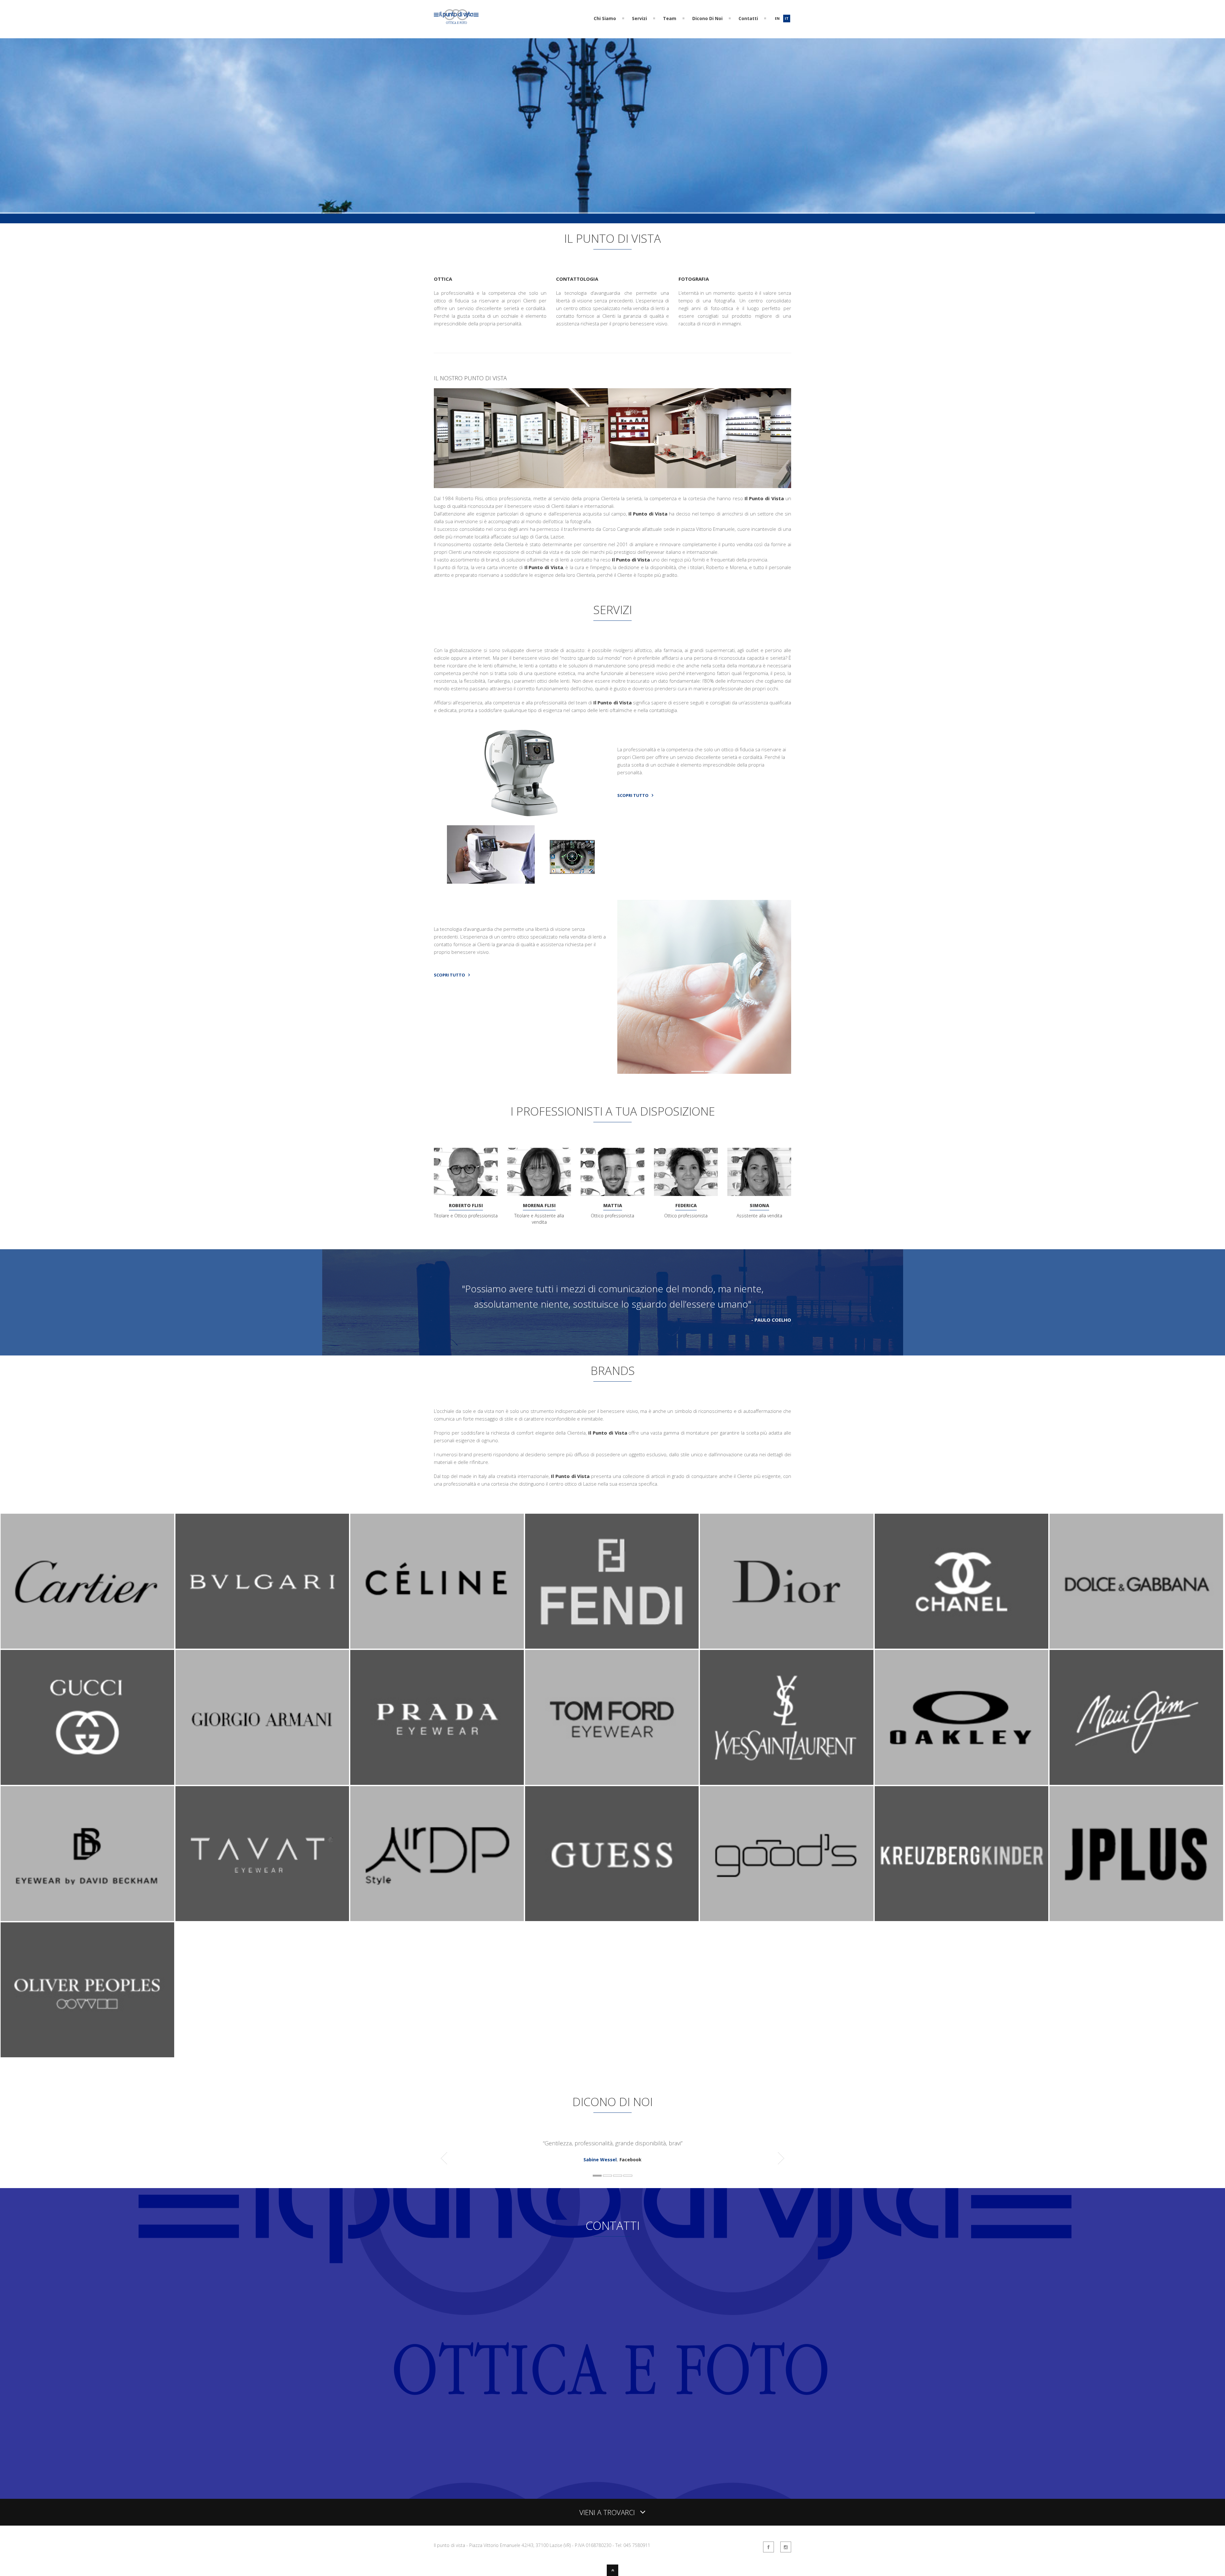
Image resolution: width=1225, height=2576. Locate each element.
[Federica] (686, 1172)
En (777, 18)
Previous (622, 987)
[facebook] (768, 2547)
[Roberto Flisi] (466, 1172)
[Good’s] (787, 1919)
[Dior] (787, 1647)
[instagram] (786, 2547)
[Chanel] (961, 1647)
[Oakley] (961, 1783)
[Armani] (262, 1783)
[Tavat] (262, 1919)
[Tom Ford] (612, 1783)
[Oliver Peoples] (87, 2056)
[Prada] (437, 1783)
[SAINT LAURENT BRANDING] (787, 1783)
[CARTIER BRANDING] (87, 1647)
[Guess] (612, 1919)
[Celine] (437, 1647)
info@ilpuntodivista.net (471, 2315)
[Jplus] (1136, 1919)
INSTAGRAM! (447, 2457)
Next (787, 987)
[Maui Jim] (1136, 1783)
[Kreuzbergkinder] (961, 1919)
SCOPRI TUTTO (633, 795)
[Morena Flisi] (539, 1172)
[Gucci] (87, 1783)
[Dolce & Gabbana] (1136, 1647)
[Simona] (759, 1172)
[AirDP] (437, 1919)
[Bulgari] (262, 1647)
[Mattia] (612, 1172)
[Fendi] (612, 1647)
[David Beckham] (87, 1919)
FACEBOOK (469, 2449)
